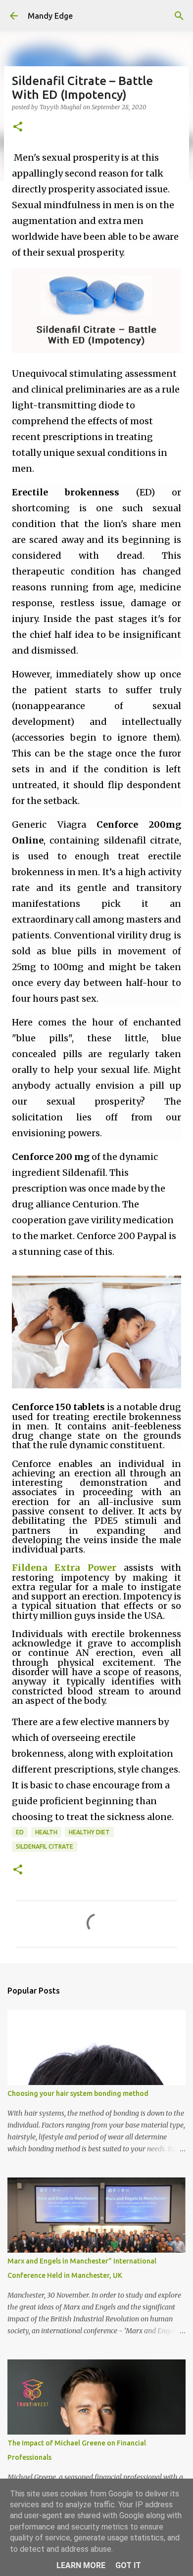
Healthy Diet (89, 1832)
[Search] (179, 16)
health (46, 1832)
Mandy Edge (50, 16)
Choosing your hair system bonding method (78, 2093)
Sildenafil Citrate (45, 1846)
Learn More (81, 2565)
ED (20, 1832)
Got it (128, 2565)
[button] (18, 127)
